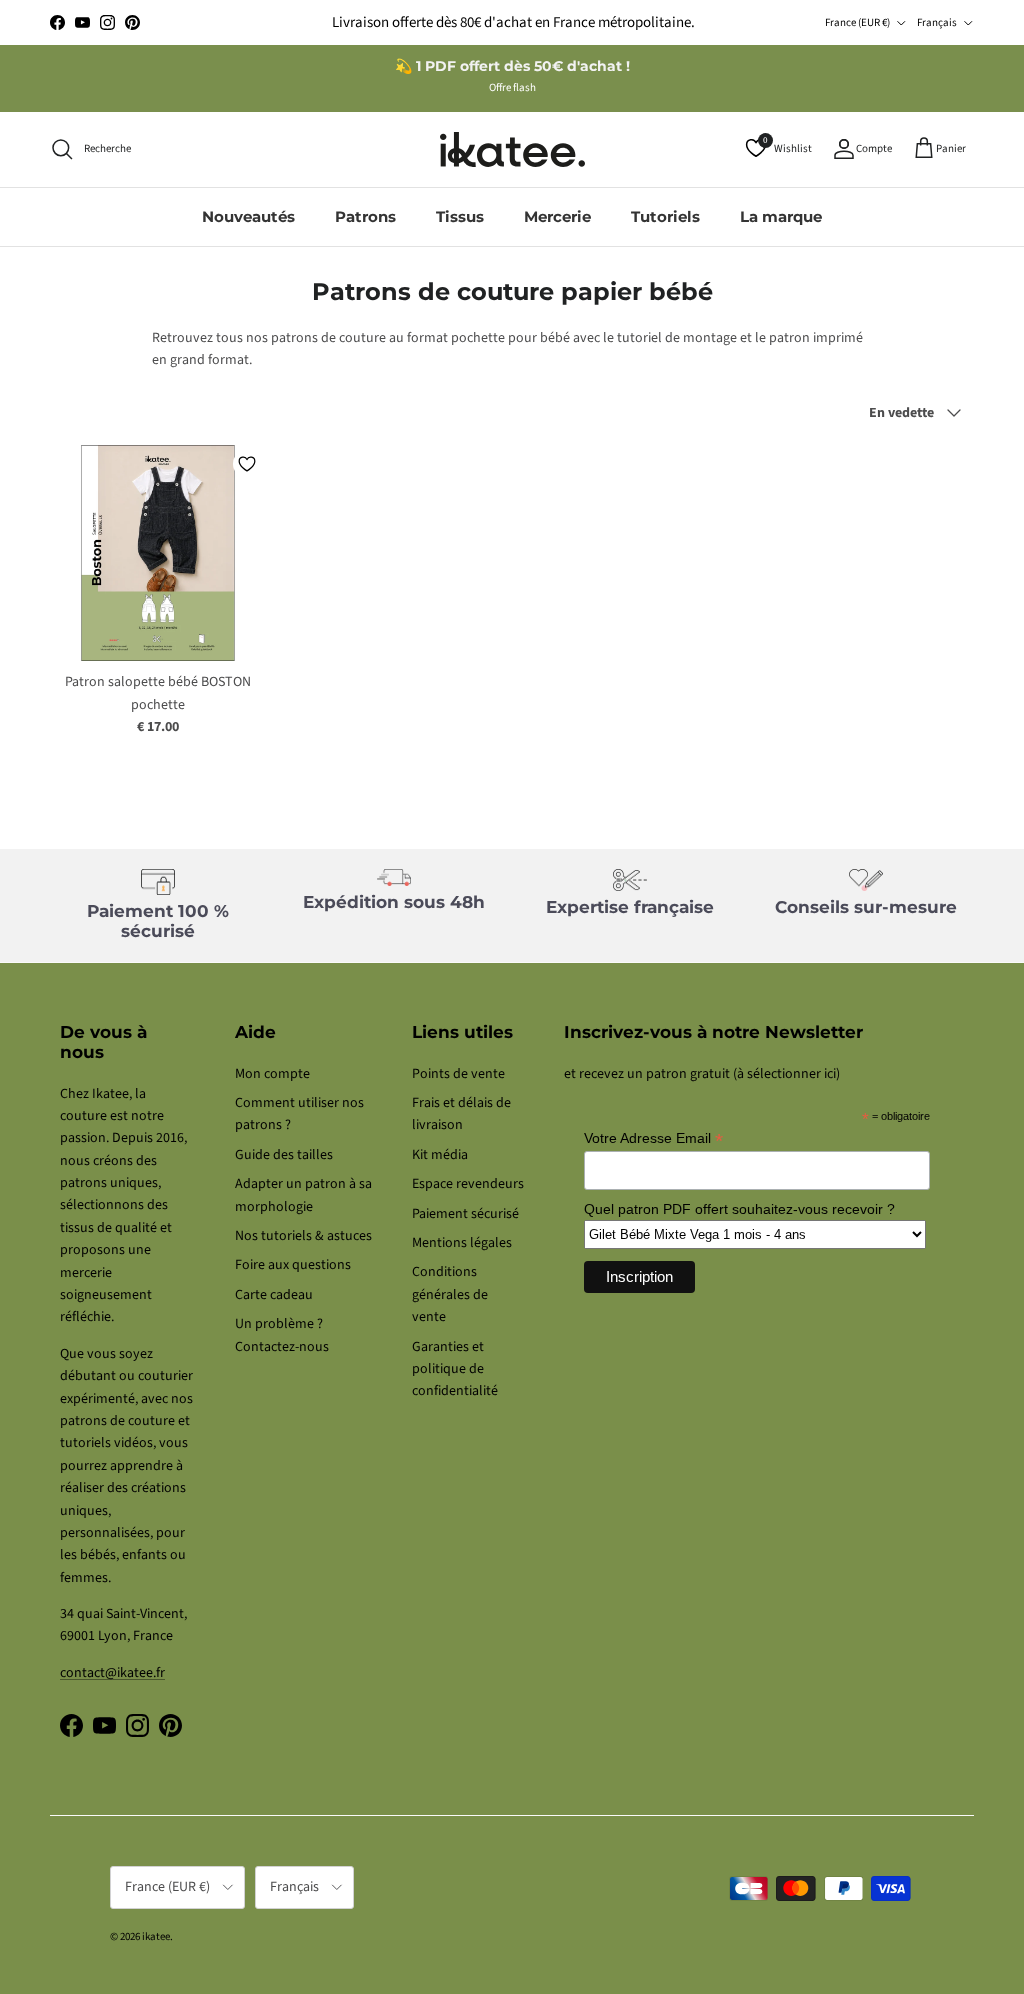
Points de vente (458, 1074)
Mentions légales (462, 1243)
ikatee (156, 1936)
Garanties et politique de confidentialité (455, 1369)
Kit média (440, 1155)
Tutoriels (665, 216)
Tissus (460, 216)
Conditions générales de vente (450, 1294)
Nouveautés (248, 216)
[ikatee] (512, 149)
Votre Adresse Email (653, 1138)
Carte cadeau (274, 1295)
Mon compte (272, 1074)
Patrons (365, 216)
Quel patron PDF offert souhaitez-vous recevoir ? (739, 1209)
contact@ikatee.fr (112, 1673)
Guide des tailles (284, 1155)
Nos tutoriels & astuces (303, 1236)
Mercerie (557, 216)
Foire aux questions (293, 1265)
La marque (781, 216)
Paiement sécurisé (465, 1214)
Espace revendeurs (468, 1184)
